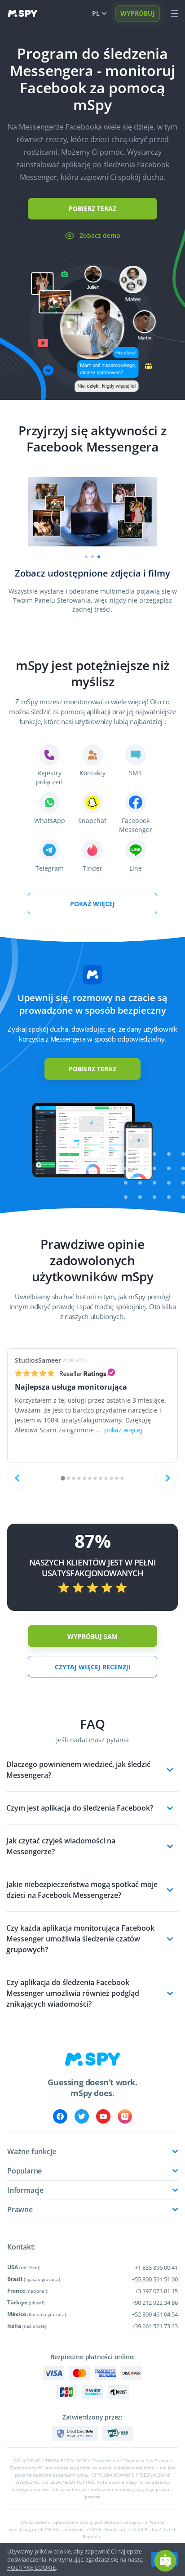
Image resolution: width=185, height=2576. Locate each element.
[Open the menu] (175, 13)
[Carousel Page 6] (90, 1478)
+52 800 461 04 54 (155, 2314)
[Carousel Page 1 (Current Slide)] (63, 1478)
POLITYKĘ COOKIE (31, 2567)
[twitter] (82, 2116)
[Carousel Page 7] (95, 1478)
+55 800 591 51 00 (155, 2279)
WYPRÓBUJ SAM (92, 1636)
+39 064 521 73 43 (155, 2326)
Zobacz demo (100, 235)
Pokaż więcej (92, 904)
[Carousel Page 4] (79, 1478)
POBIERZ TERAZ (92, 208)
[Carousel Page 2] (92, 557)
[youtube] (103, 2116)
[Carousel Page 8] (101, 1478)
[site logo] (22, 13)
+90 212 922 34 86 (155, 2303)
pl (96, 13)
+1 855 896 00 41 (156, 2267)
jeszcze (93, 2496)
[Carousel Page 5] (85, 1478)
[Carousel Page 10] (112, 1478)
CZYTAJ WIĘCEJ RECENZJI (93, 1667)
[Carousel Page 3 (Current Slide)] (99, 557)
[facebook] (60, 2116)
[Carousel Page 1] (86, 557)
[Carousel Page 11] (117, 1478)
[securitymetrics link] (75, 2433)
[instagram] (125, 2116)
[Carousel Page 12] (122, 1478)
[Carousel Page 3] (74, 1478)
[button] (165, 2561)
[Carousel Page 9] (106, 1478)
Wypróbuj (138, 13)
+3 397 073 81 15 (156, 2291)
